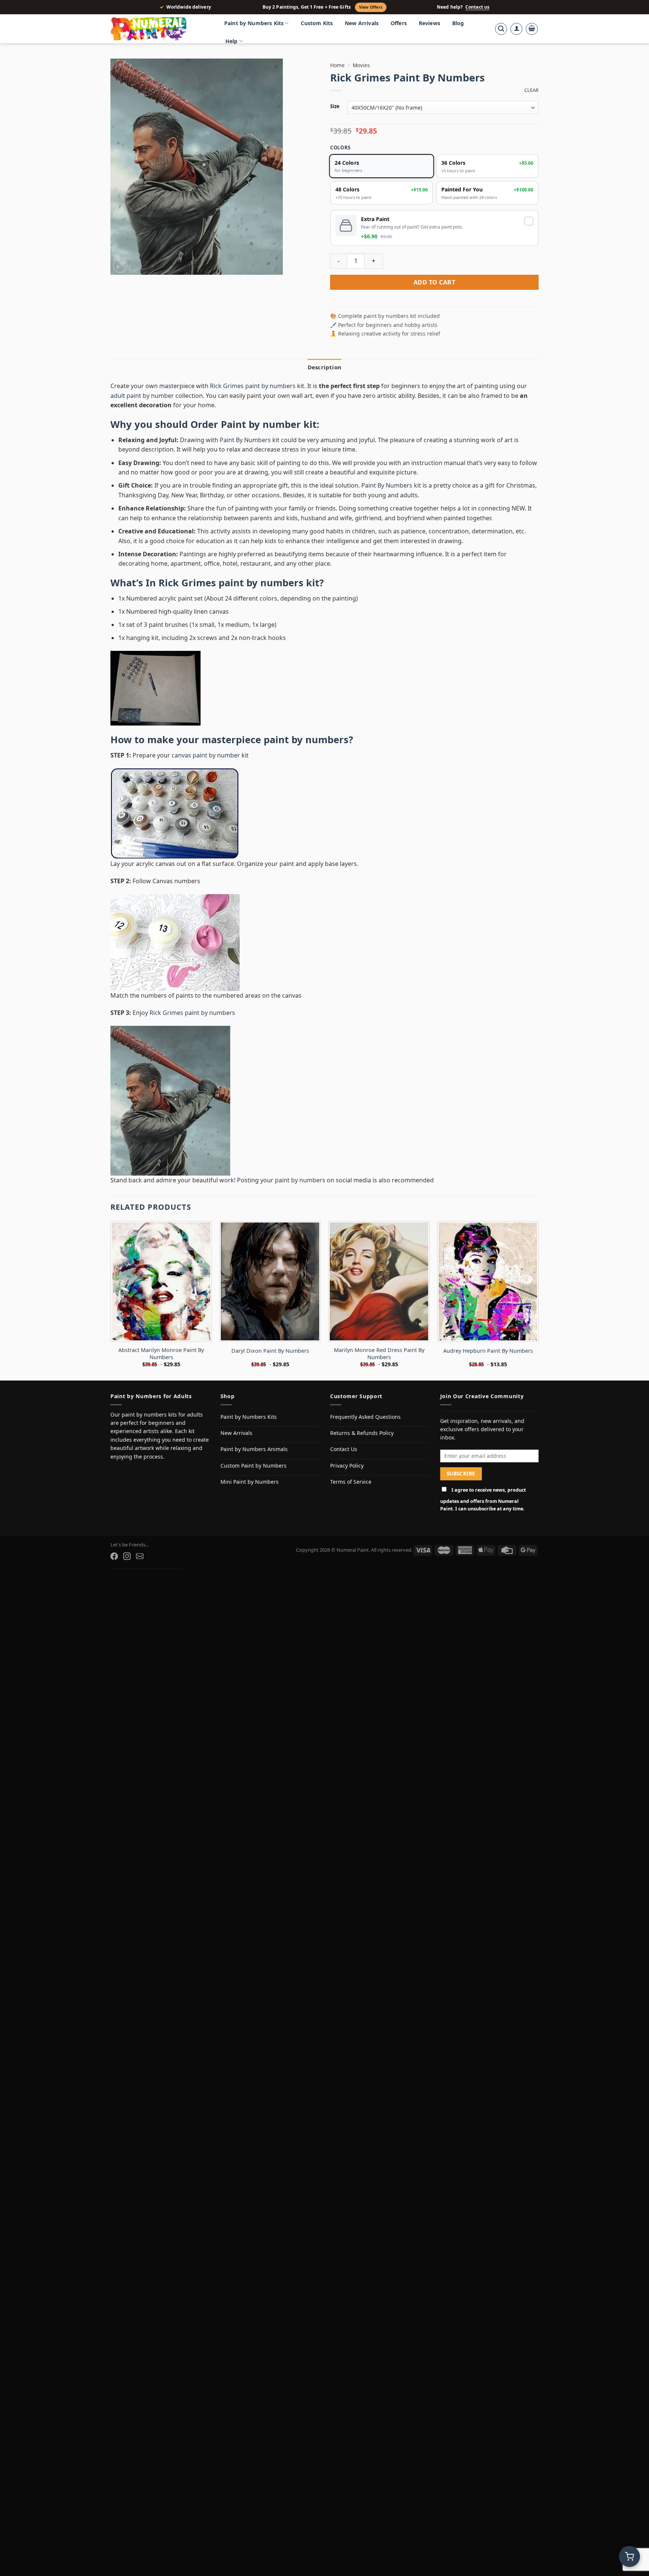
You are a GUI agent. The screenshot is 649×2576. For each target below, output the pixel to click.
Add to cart (434, 282)
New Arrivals (362, 23)
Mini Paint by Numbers (250, 1482)
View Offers (371, 7)
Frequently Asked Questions (365, 1417)
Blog (458, 23)
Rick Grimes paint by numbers (253, 386)
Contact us (477, 7)
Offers (399, 23)
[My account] (516, 29)
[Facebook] (114, 1556)
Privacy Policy (347, 1466)
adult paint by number (142, 396)
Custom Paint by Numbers (254, 1466)
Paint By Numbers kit (391, 485)
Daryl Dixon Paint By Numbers (270, 1351)
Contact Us (344, 1449)
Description (324, 367)
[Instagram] (127, 1556)
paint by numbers (306, 740)
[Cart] (532, 29)
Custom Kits (317, 23)
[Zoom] (120, 266)
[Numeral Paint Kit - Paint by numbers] (159, 29)
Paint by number (261, 424)
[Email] (140, 1556)
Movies (361, 65)
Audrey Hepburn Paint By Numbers (488, 1351)
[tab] (324, 367)
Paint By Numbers (245, 440)
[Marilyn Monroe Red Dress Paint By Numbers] (379, 1281)
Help (232, 41)
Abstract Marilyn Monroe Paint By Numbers (161, 1354)
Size (335, 107)
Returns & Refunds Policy (362, 1433)
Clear (531, 90)
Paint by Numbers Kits (254, 23)
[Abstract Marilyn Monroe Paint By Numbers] (161, 1281)
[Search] (501, 29)
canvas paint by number (206, 755)
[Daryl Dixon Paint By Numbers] (270, 1281)
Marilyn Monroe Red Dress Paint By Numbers (379, 1354)
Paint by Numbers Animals (254, 1449)
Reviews (429, 23)
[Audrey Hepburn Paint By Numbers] (488, 1281)
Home (337, 65)
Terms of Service (351, 1482)
